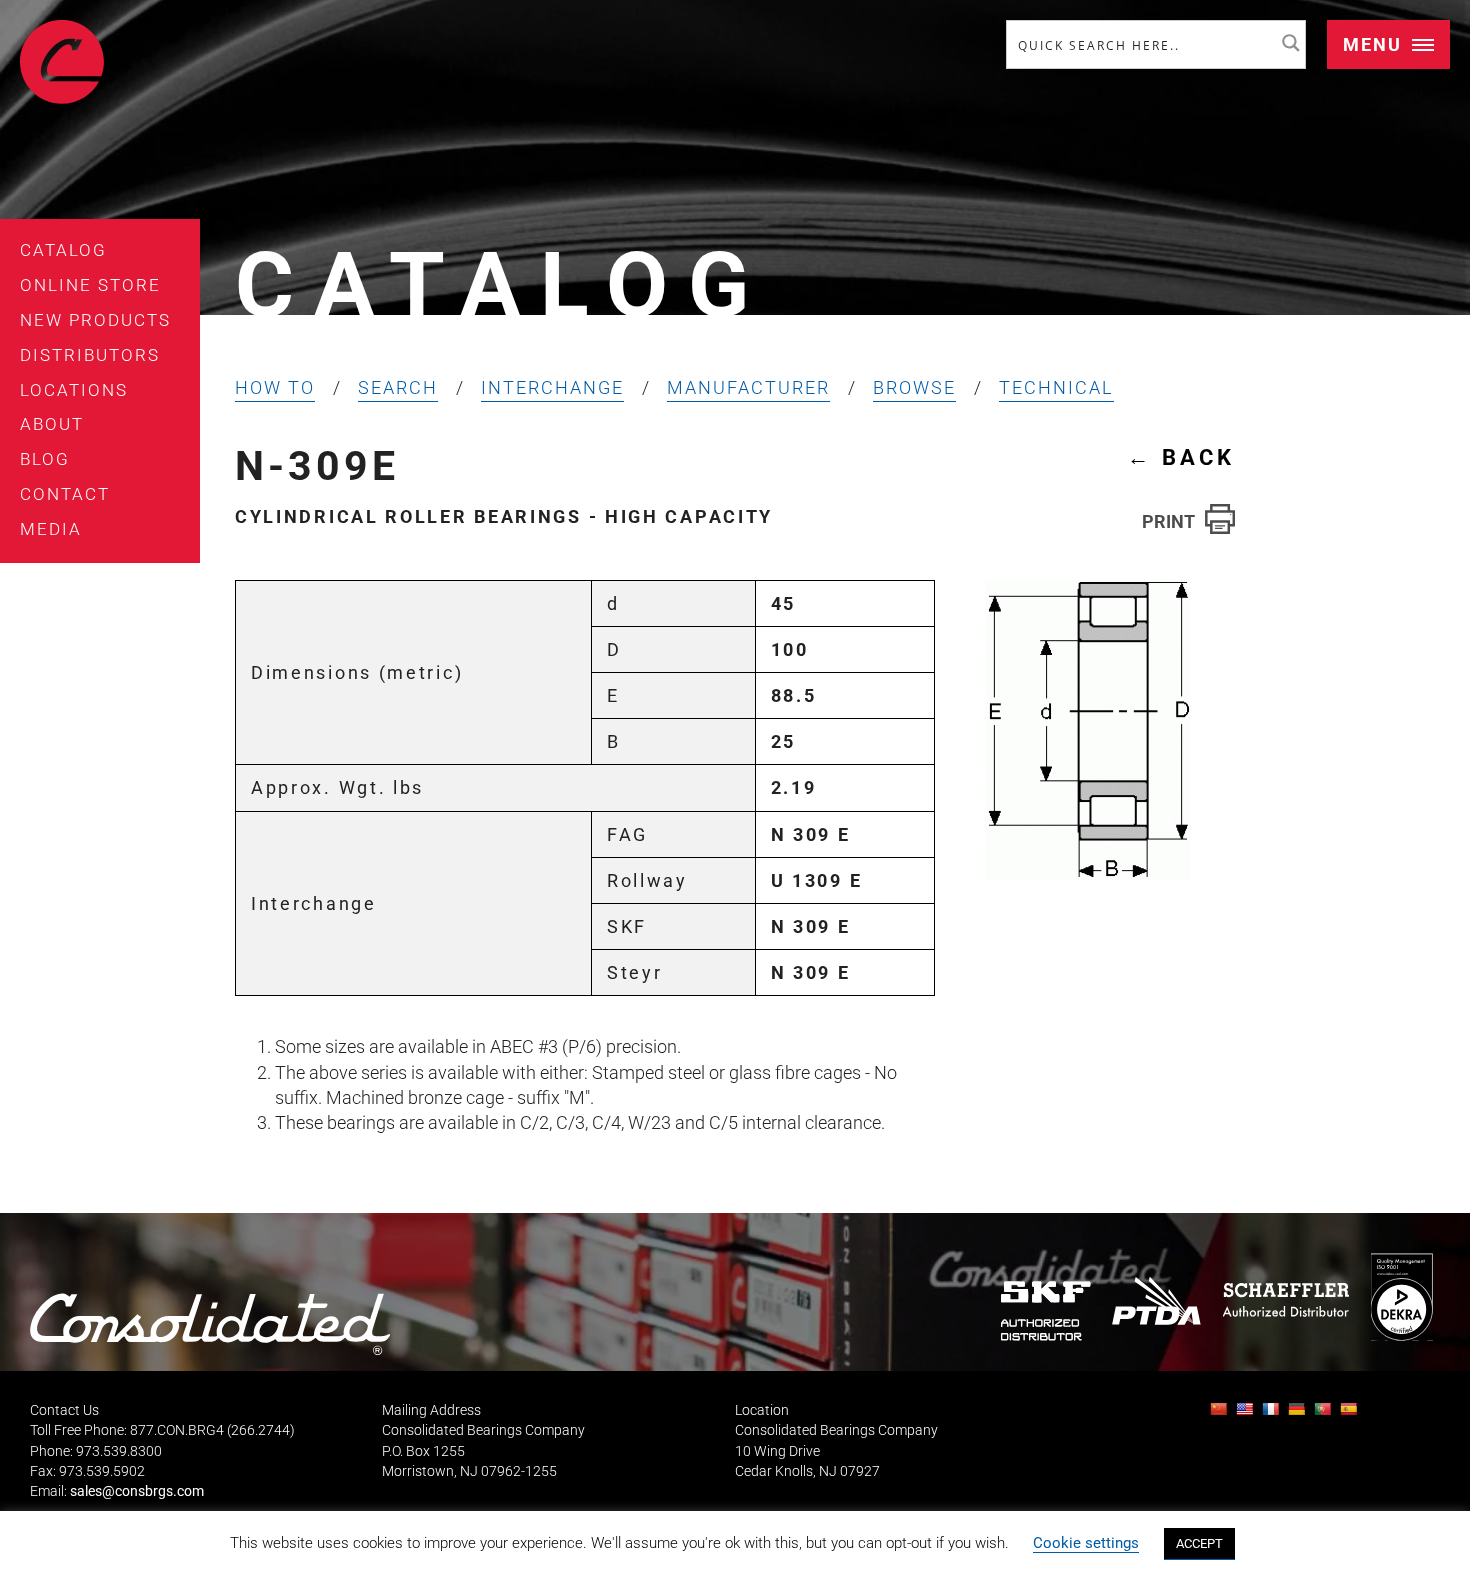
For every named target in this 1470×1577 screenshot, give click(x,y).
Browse (914, 387)
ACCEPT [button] (1199, 1543)
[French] (1273, 1414)
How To (275, 387)
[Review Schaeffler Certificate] (1285, 1300)
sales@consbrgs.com (137, 1491)
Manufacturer (748, 387)
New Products (95, 320)
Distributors (90, 355)
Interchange (552, 387)
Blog (45, 459)
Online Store (90, 285)
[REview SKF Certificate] (1046, 1310)
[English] (1247, 1414)
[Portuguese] (1325, 1414)
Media (51, 529)
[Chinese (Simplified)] (1221, 1414)
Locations (74, 390)
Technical (1056, 387)
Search (398, 387)
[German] (1299, 1414)
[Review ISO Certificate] (1401, 1296)
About (52, 424)
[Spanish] (1351, 1414)
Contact (65, 494)
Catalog (63, 250)
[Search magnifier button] (1291, 43)
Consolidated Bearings (62, 62)
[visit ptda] (1156, 1300)
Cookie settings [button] (1086, 1543)
